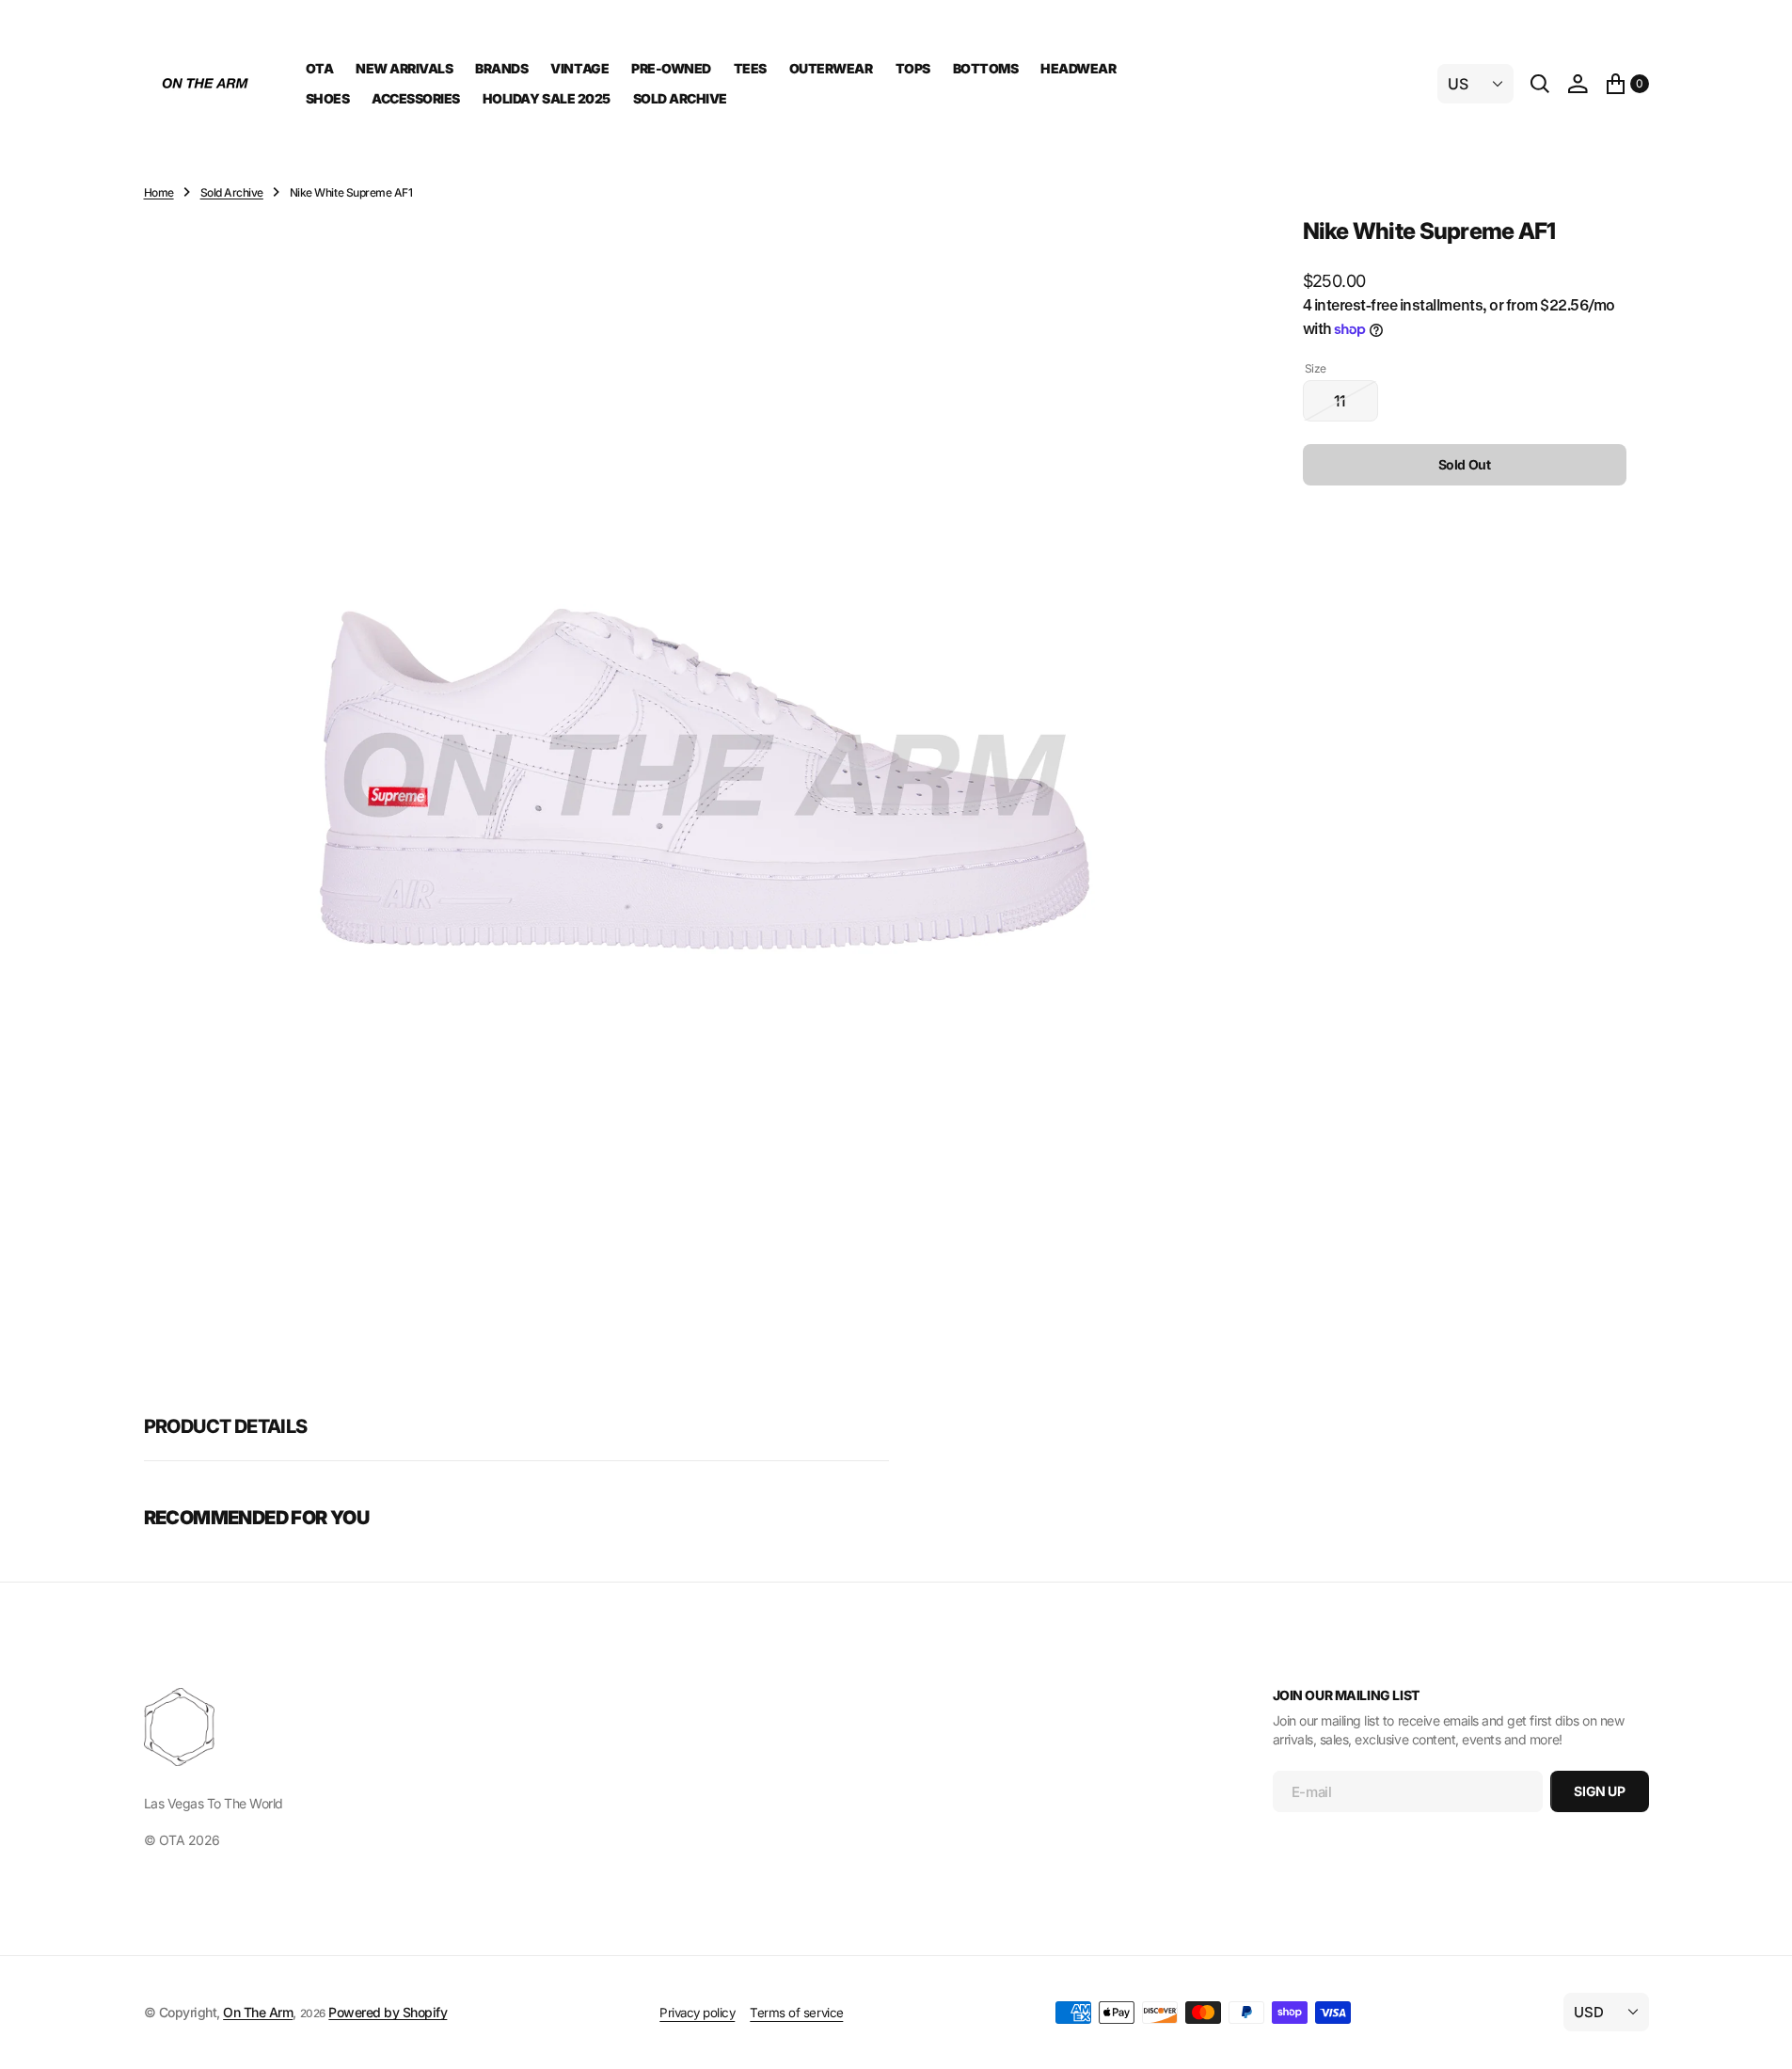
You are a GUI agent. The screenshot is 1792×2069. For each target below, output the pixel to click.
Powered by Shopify (388, 2012)
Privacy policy (697, 2013)
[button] (1578, 84)
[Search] (1540, 84)
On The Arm (258, 2012)
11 (1356, 406)
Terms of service (796, 2013)
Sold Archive (232, 192)
